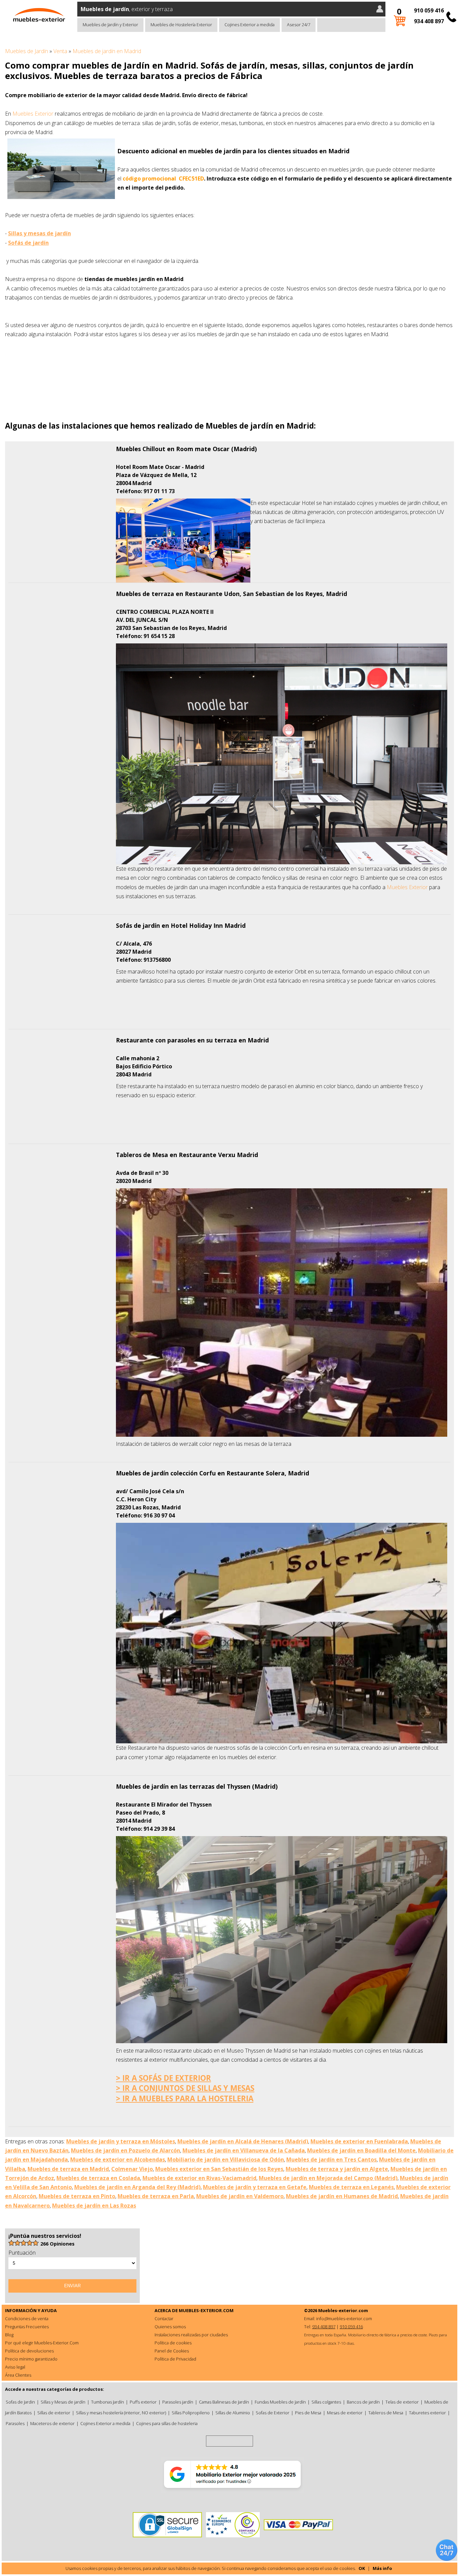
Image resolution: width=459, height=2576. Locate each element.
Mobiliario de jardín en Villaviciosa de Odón (226, 2159)
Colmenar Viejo (132, 2169)
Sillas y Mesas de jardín (63, 2402)
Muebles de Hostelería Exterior (181, 25)
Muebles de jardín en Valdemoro (240, 2196)
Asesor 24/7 (299, 25)
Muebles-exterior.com (343, 2310)
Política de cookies (173, 2343)
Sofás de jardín (28, 243)
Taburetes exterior (427, 2413)
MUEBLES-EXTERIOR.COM (206, 2310)
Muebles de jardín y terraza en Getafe (255, 2187)
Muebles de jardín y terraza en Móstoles (121, 2141)
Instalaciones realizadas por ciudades (191, 2335)
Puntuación (22, 2253)
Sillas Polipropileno (191, 2413)
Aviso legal (15, 2367)
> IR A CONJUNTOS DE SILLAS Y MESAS (185, 2088)
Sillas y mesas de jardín (39, 233)
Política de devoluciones (29, 2351)
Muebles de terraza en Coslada (98, 2178)
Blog (9, 2335)
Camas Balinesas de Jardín (224, 2402)
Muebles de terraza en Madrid (68, 2169)
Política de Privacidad (175, 2359)
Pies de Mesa (308, 2413)
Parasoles (15, 2423)
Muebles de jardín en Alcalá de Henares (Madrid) (243, 2141)
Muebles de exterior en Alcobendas (118, 2159)
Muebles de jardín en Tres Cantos (331, 2159)
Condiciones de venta (27, 2319)
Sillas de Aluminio (233, 2413)
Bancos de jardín (363, 2402)
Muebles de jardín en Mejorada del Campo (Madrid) (328, 2178)
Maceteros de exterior (52, 2423)
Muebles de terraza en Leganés (351, 2187)
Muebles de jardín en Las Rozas (94, 2206)
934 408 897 (429, 21)
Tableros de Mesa (386, 2413)
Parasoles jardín (178, 2402)
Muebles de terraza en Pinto (77, 2196)
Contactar (164, 2319)
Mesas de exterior (345, 2413)
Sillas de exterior (54, 2413)
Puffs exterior (143, 2402)
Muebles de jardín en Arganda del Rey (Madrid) (137, 2187)
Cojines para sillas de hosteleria (167, 2423)
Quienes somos (170, 2327)
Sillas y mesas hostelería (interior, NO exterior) (121, 2413)
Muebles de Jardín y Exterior (110, 25)
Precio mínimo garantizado (31, 2359)
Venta (60, 51)
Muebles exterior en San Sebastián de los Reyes (219, 2169)
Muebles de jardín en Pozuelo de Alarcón (126, 2150)
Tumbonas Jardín (108, 2402)
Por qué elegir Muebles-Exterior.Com (42, 2343)
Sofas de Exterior (273, 2413)
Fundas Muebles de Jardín (280, 2402)
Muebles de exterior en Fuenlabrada (359, 2141)
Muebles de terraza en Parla (156, 2196)
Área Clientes (18, 2375)
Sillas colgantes (326, 2402)
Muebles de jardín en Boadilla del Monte (361, 2150)
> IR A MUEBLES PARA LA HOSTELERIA (185, 2098)
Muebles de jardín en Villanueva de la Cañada (244, 2150)
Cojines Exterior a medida (249, 25)
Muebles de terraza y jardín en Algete (337, 2169)
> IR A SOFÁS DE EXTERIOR (163, 2078)
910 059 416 (429, 10)
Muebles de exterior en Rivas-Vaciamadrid (199, 2178)
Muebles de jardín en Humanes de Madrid (342, 2196)
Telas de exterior (402, 2402)
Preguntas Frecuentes (27, 2327)
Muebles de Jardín (27, 51)
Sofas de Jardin (20, 2402)
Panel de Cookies (172, 2351)
